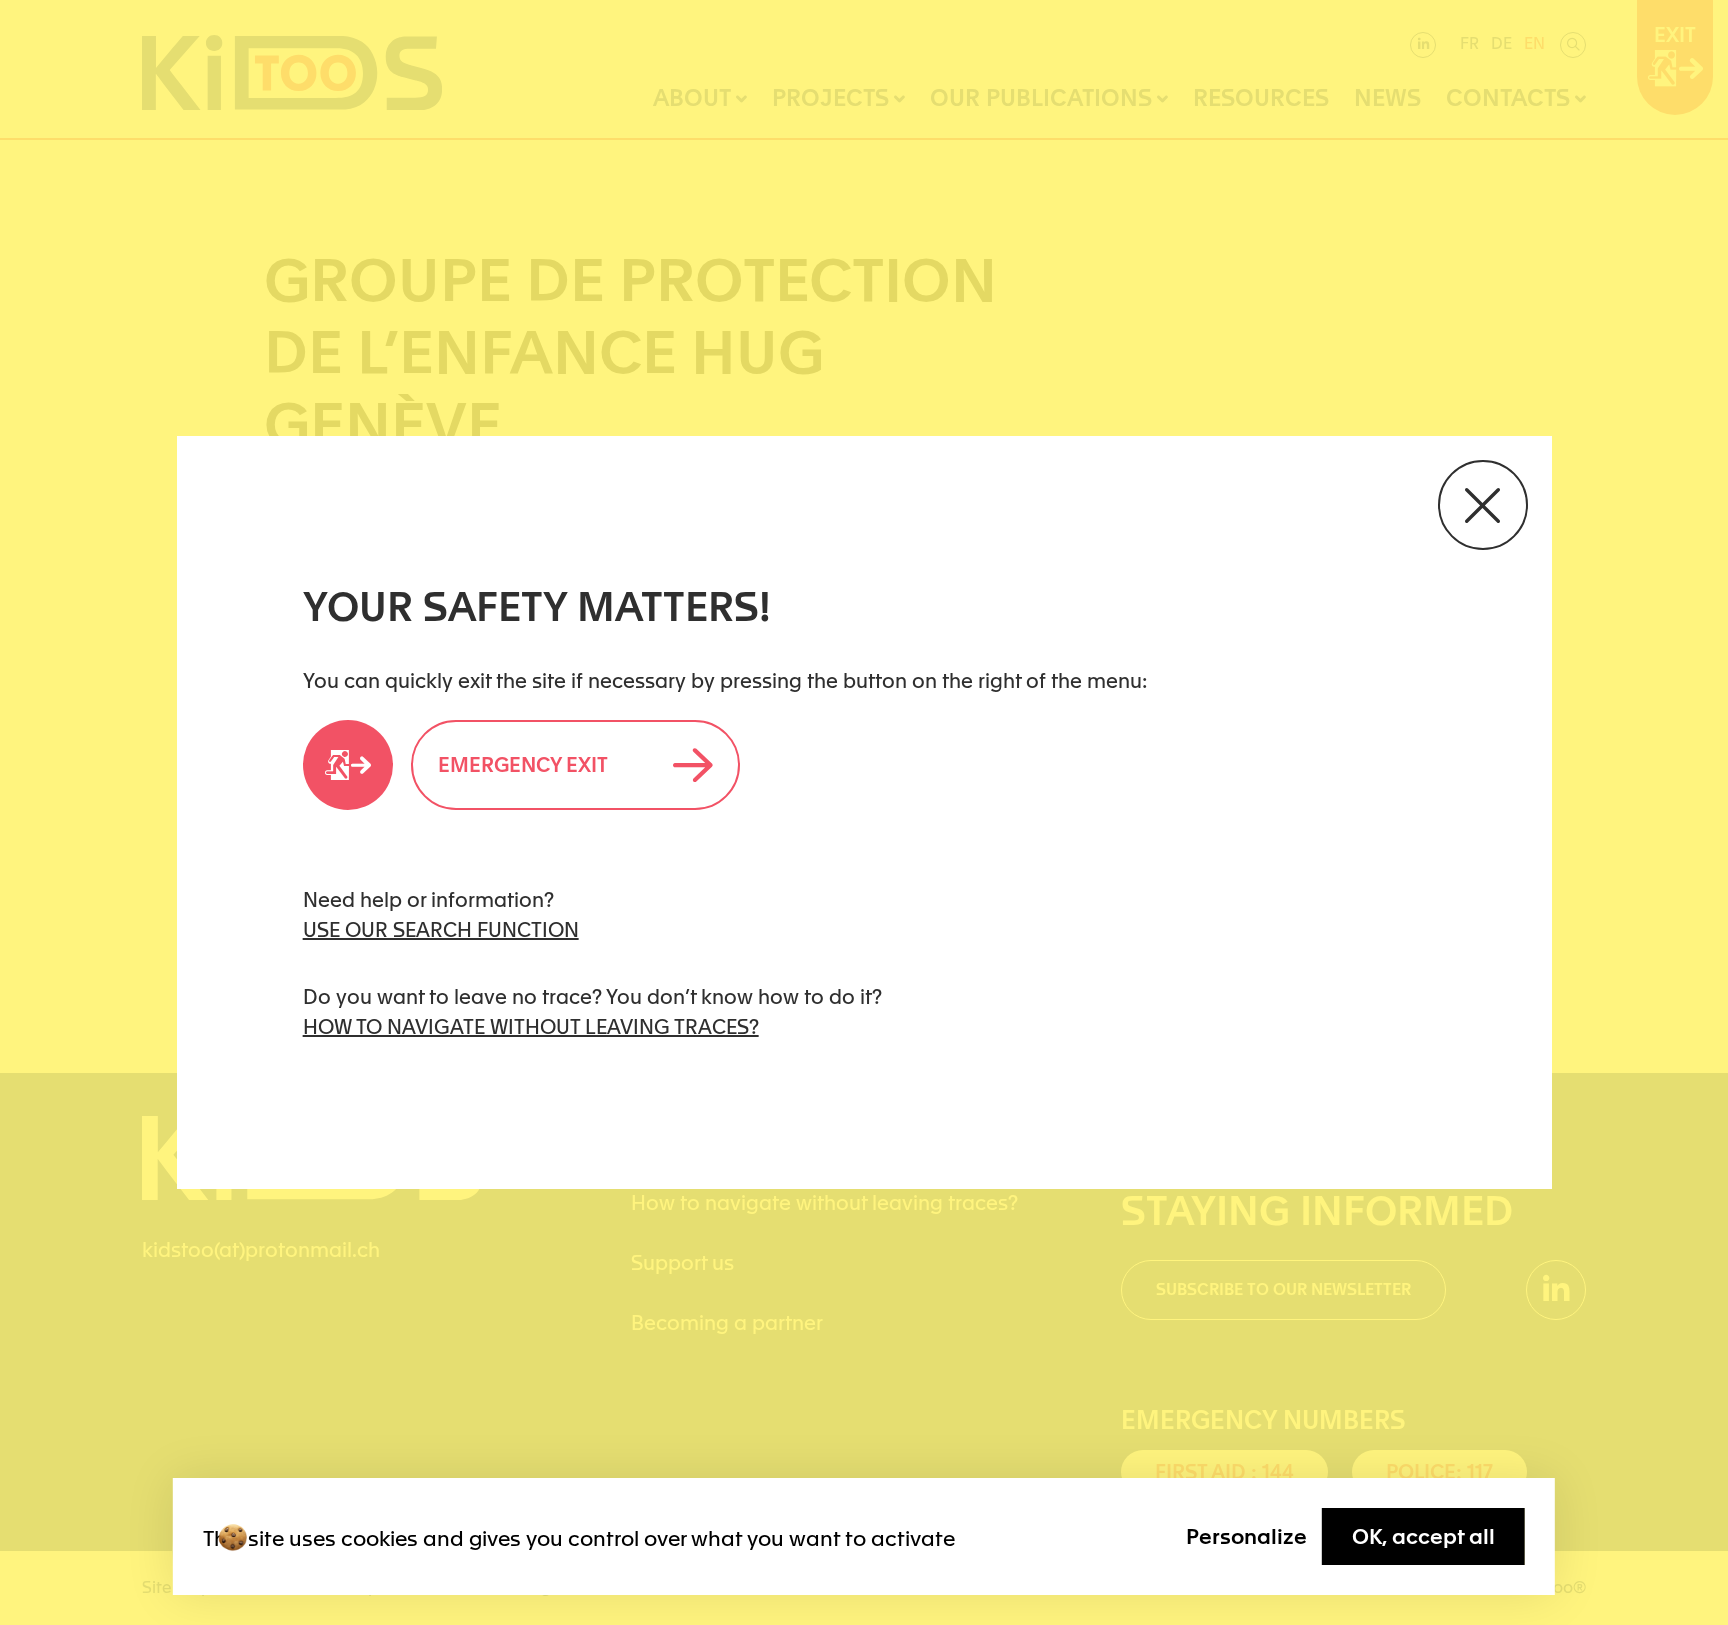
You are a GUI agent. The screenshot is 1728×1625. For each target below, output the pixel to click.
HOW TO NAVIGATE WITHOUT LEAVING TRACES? (531, 1027)
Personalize (1246, 1536)
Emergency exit (523, 765)
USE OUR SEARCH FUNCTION (441, 930)
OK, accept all (1423, 1536)
